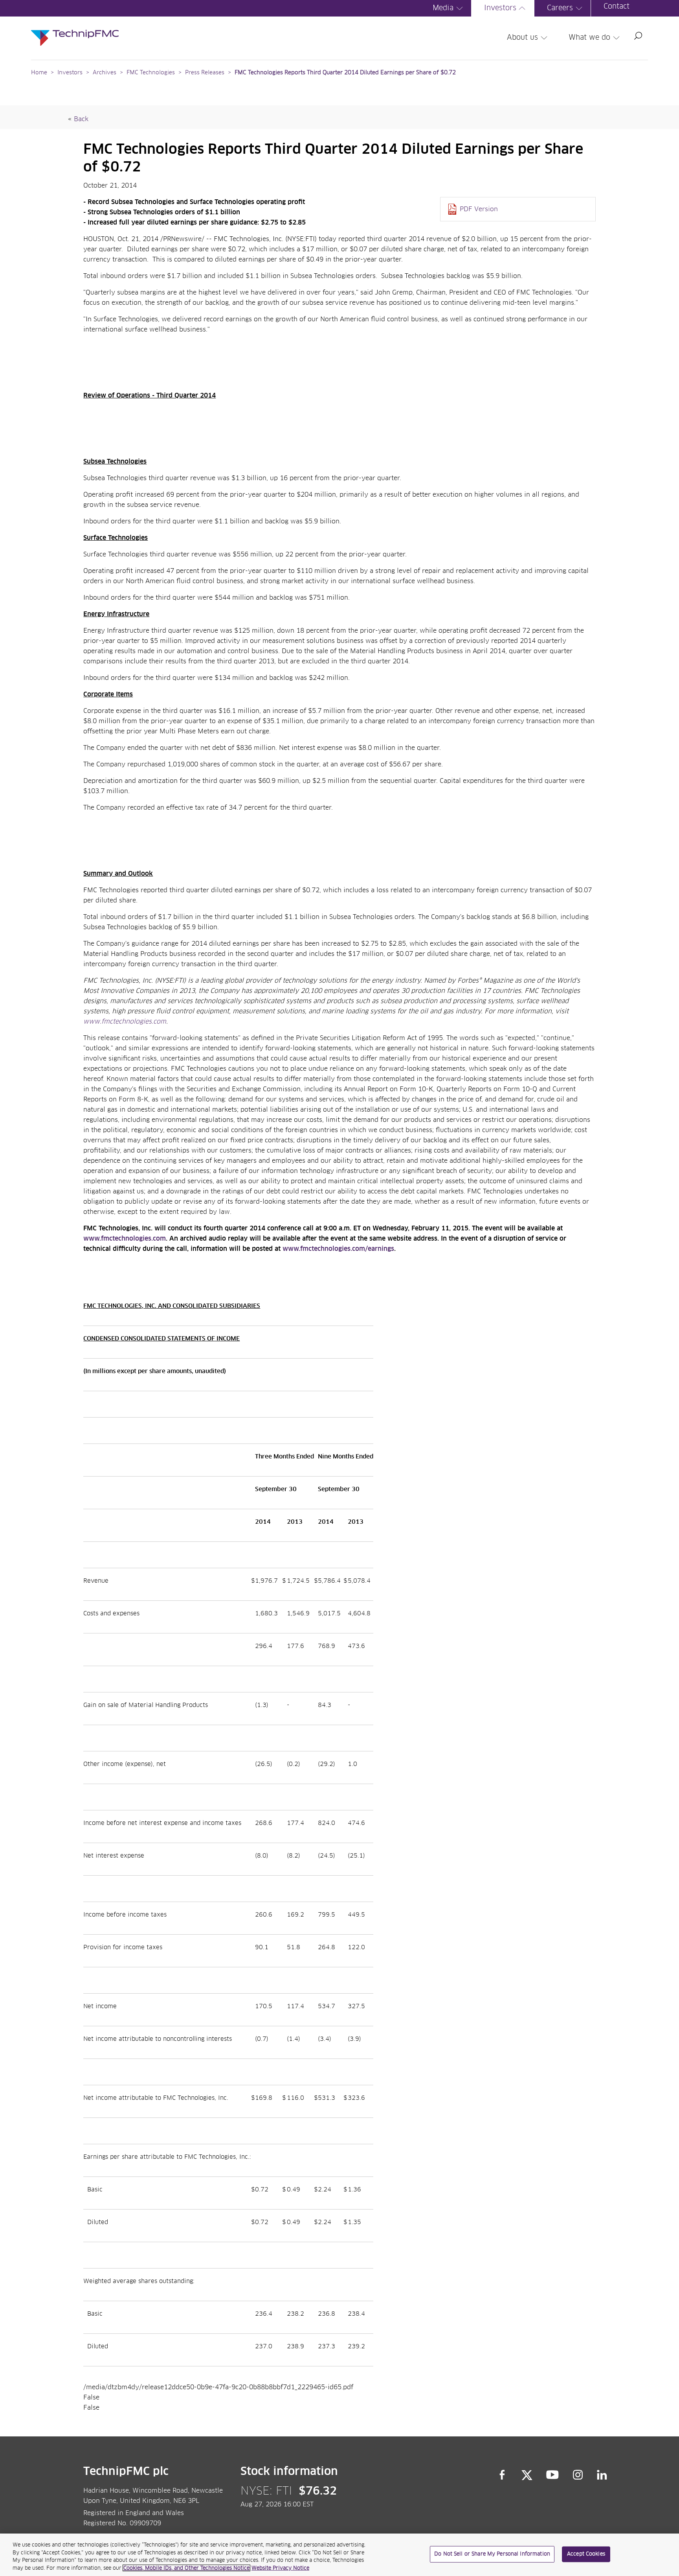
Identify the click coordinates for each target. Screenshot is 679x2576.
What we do (589, 38)
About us (522, 38)
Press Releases (205, 73)
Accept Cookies (586, 2554)
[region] (339, 2555)
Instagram (578, 2475)
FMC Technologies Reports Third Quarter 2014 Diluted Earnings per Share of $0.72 (345, 73)
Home (39, 73)
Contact (617, 7)
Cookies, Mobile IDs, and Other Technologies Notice (186, 2568)
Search (638, 36)
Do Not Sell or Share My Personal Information (492, 2554)
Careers (560, 8)
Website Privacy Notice (280, 2568)
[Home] (75, 30)
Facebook (502, 2475)
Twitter (527, 2475)
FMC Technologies (151, 73)
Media (443, 8)
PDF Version (479, 209)
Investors (500, 8)
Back (81, 119)
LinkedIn (602, 2475)
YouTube (553, 2475)
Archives (105, 73)
